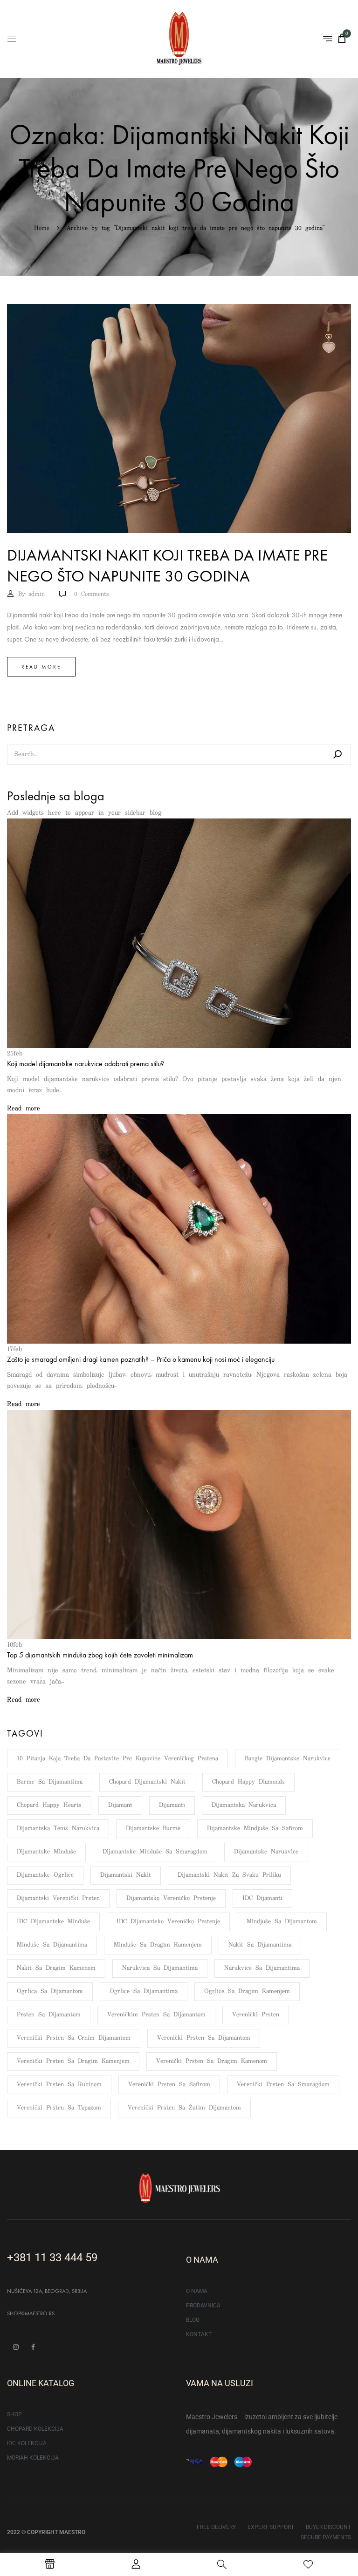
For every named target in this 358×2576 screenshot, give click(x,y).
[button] (342, 38)
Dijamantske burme (153, 1829)
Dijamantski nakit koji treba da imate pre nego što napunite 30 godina (167, 566)
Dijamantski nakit (126, 1875)
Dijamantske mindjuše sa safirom (255, 1829)
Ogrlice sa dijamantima (144, 1991)
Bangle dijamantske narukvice (288, 1759)
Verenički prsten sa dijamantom (204, 2038)
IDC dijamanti (262, 1898)
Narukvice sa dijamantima (262, 1968)
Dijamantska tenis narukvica (58, 1829)
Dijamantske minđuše (46, 1852)
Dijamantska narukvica (244, 1805)
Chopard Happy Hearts (49, 1805)
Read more (41, 667)
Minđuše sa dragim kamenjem (158, 1945)
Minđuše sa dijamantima (52, 1945)
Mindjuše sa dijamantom (282, 1922)
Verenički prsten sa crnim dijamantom (74, 2038)
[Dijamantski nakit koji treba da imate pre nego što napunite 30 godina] (179, 310)
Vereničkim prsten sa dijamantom (156, 2015)
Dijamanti (172, 1805)
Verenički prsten (256, 2015)
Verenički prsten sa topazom (59, 2108)
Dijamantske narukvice (266, 1852)
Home (42, 228)
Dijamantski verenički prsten (58, 1898)
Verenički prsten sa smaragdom (283, 2085)
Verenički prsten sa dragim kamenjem (73, 2061)
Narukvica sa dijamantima (160, 1968)
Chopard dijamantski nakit (147, 1782)
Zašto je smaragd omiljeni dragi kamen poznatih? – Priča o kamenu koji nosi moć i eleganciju (141, 1359)
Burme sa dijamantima (50, 1782)
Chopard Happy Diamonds (248, 1782)
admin (37, 594)
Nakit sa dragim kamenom (56, 1968)
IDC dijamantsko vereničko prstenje (168, 1922)
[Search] (337, 754)
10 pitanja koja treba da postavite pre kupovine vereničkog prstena (117, 1759)
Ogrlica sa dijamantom (50, 1991)
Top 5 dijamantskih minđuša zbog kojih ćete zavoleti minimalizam (100, 1655)
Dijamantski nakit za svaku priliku (229, 1875)
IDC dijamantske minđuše (53, 1922)
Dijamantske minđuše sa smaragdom (155, 1852)
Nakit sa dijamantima (260, 1945)
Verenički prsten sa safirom (169, 2085)
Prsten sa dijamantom (49, 2015)
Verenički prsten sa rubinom (59, 2085)
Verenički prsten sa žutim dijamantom (184, 2108)
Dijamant (120, 1805)
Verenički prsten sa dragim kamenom (212, 2061)
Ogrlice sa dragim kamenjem (247, 1991)
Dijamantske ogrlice (45, 1875)
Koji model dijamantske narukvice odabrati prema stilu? (86, 1064)
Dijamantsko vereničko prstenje (171, 1898)
